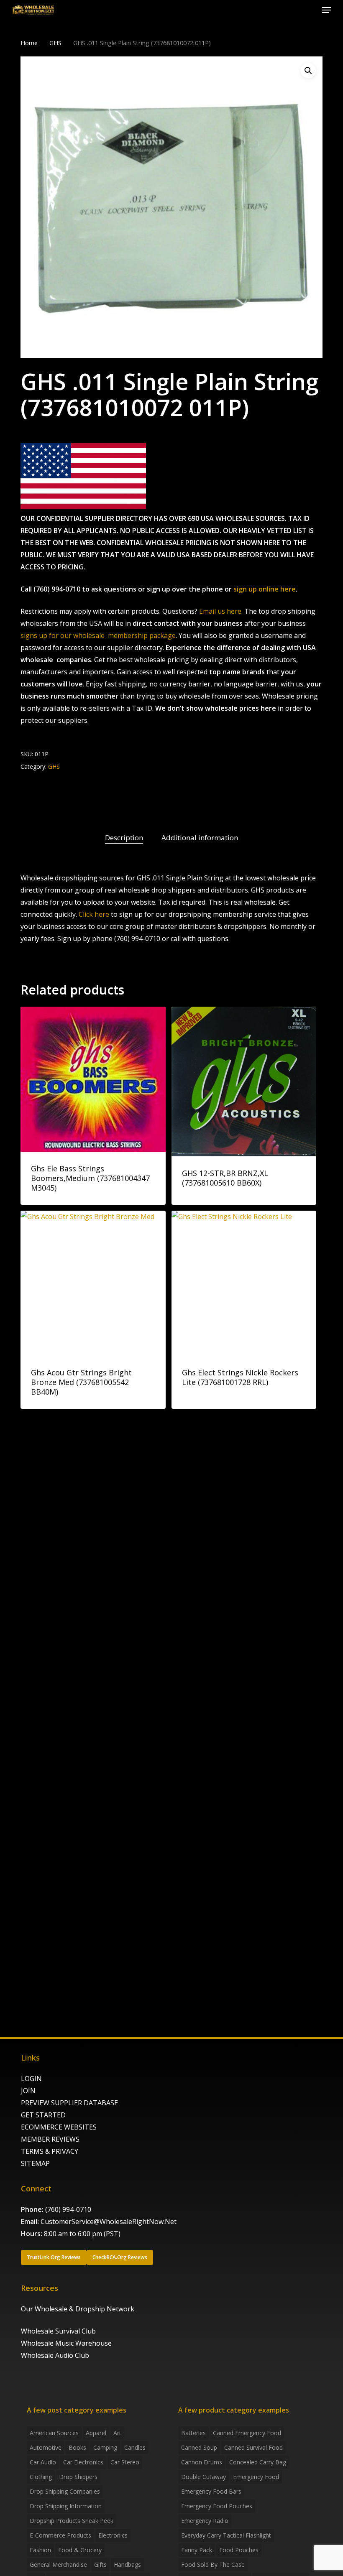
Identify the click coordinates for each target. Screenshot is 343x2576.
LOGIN (31, 2079)
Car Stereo (125, 2462)
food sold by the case (213, 2565)
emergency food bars (211, 2491)
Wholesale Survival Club (58, 2331)
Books (77, 2447)
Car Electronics (83, 2462)
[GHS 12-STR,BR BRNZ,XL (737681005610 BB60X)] (244, 1081)
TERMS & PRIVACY (50, 2151)
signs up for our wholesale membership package (98, 635)
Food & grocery (80, 2550)
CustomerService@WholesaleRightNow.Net (109, 2221)
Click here (94, 914)
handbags (127, 2565)
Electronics (113, 2535)
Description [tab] (124, 838)
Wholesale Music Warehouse (66, 2343)
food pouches (239, 2550)
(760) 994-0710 (68, 2209)
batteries (193, 2433)
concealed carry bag (258, 2462)
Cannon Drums (202, 2462)
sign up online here (265, 589)
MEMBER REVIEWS (50, 2139)
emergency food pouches (217, 2506)
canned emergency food (247, 2433)
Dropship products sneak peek (72, 2521)
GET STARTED (43, 2115)
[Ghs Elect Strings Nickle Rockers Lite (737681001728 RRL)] (244, 1283)
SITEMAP (35, 2163)
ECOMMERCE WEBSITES (59, 2127)
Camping (105, 2447)
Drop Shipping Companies (65, 2491)
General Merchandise (58, 2565)
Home (29, 43)
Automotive (46, 2447)
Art (117, 2433)
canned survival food (253, 2447)
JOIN (28, 2091)
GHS (55, 43)
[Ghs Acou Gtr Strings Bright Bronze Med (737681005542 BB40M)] (93, 1283)
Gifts (100, 2565)
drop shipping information (66, 2506)
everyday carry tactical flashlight (226, 2535)
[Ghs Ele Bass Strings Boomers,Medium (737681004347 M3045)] (93, 1079)
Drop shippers (78, 2477)
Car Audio (43, 2462)
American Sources (54, 2433)
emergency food (256, 2477)
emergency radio (205, 2521)
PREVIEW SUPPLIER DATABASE (69, 2103)
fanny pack (197, 2550)
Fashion (40, 2550)
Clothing (41, 2477)
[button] (327, 10)
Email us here (220, 611)
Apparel (96, 2433)
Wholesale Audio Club (55, 2355)
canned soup (199, 2447)
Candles (135, 2447)
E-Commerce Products (60, 2535)
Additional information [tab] (200, 838)
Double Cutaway (203, 2477)
